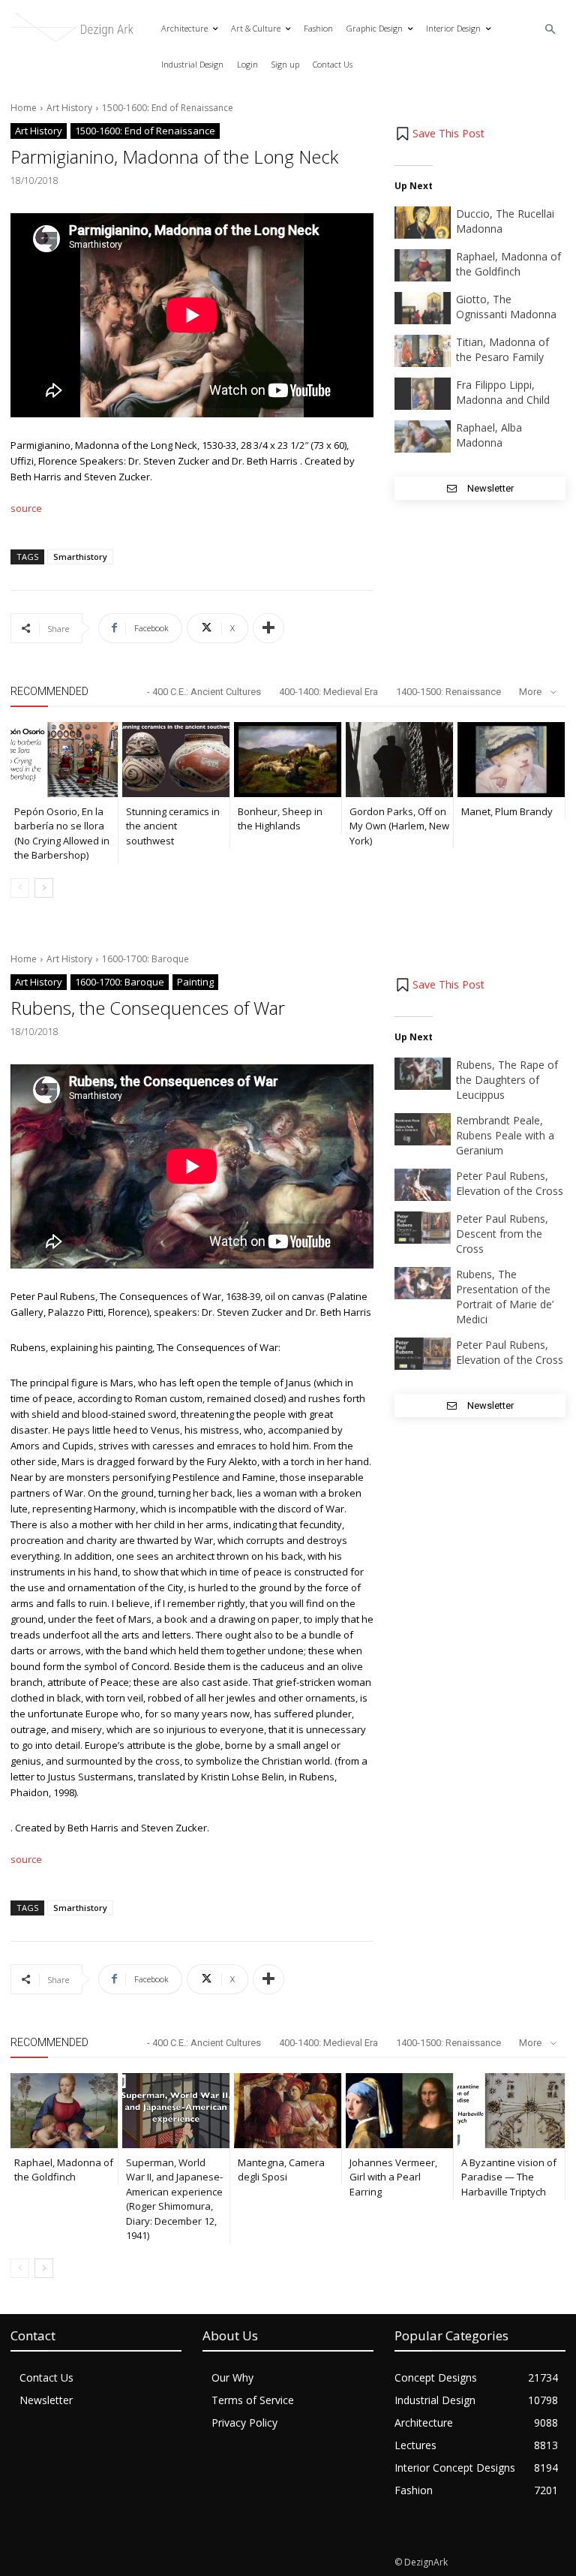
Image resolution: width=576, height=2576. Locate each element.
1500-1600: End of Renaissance (168, 108)
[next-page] (44, 888)
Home (24, 108)
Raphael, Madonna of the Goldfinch (508, 264)
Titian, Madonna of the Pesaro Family (502, 349)
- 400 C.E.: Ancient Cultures (204, 692)
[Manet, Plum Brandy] (511, 760)
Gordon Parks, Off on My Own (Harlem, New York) (399, 826)
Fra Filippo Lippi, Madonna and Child (503, 392)
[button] (551, 30)
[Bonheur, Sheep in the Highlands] (288, 760)
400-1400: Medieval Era (328, 692)
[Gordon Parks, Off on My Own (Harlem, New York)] (399, 760)
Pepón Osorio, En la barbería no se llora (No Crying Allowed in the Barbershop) (62, 834)
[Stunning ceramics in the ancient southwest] (176, 760)
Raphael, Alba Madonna (489, 435)
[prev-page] (20, 888)
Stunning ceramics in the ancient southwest (173, 826)
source (26, 508)
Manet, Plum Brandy (507, 811)
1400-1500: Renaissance (448, 692)
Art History (69, 108)
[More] (268, 628)
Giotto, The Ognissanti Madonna (506, 307)
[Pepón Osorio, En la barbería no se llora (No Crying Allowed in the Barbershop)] (64, 760)
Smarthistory (80, 557)
